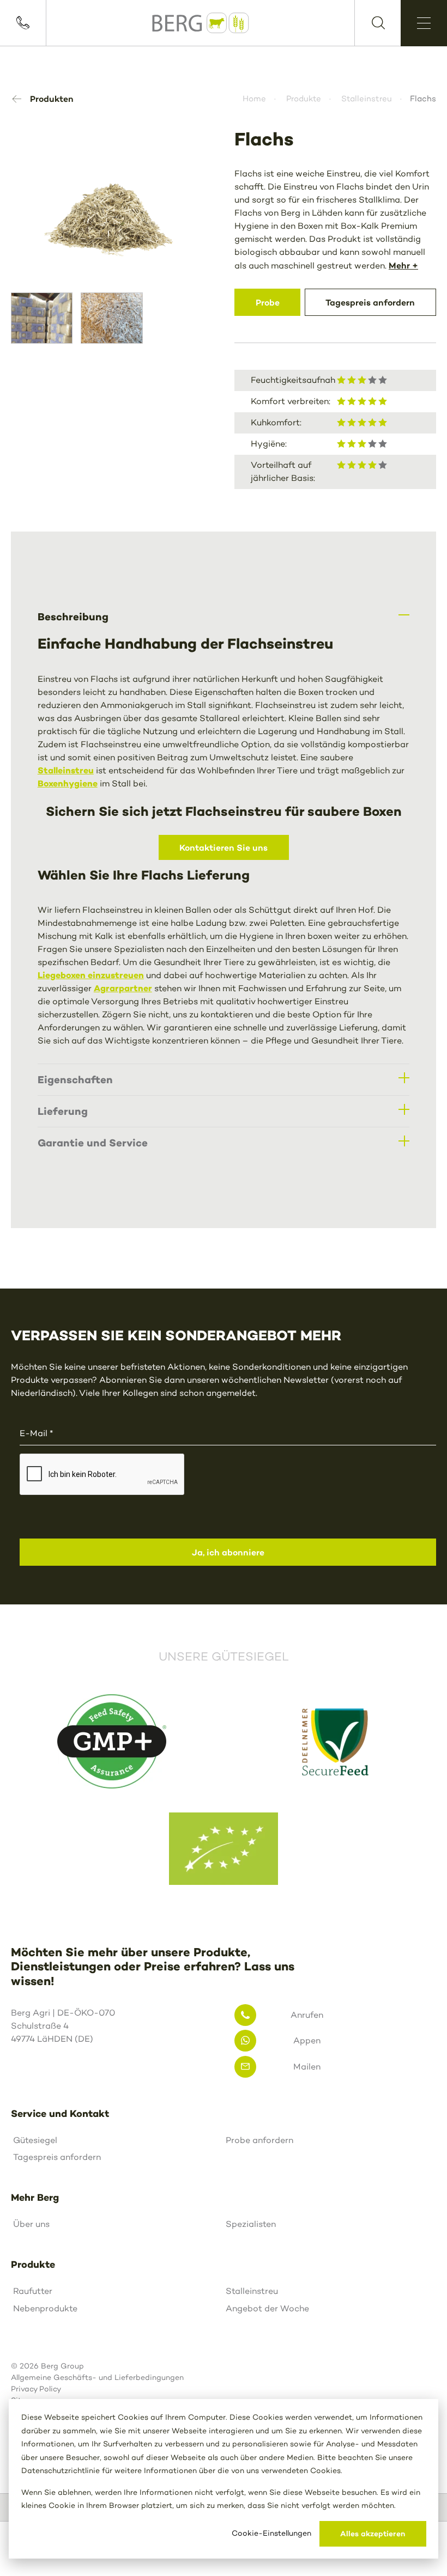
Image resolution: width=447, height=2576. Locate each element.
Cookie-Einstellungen (271, 2533)
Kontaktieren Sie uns (224, 847)
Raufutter (33, 2291)
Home (254, 99)
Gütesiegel (35, 2140)
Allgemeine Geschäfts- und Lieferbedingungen (97, 2377)
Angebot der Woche (267, 2308)
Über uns (31, 2224)
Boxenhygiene (68, 783)
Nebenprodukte (45, 2308)
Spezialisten (251, 2224)
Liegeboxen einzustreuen (91, 975)
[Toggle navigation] (424, 23)
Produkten (52, 99)
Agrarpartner (123, 988)
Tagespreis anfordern (57, 2157)
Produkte (304, 99)
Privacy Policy (36, 2389)
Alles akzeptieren (373, 2534)
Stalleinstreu (367, 99)
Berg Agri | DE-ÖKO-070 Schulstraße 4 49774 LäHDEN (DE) (63, 2026)
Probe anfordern (259, 2140)
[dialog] (224, 2479)
